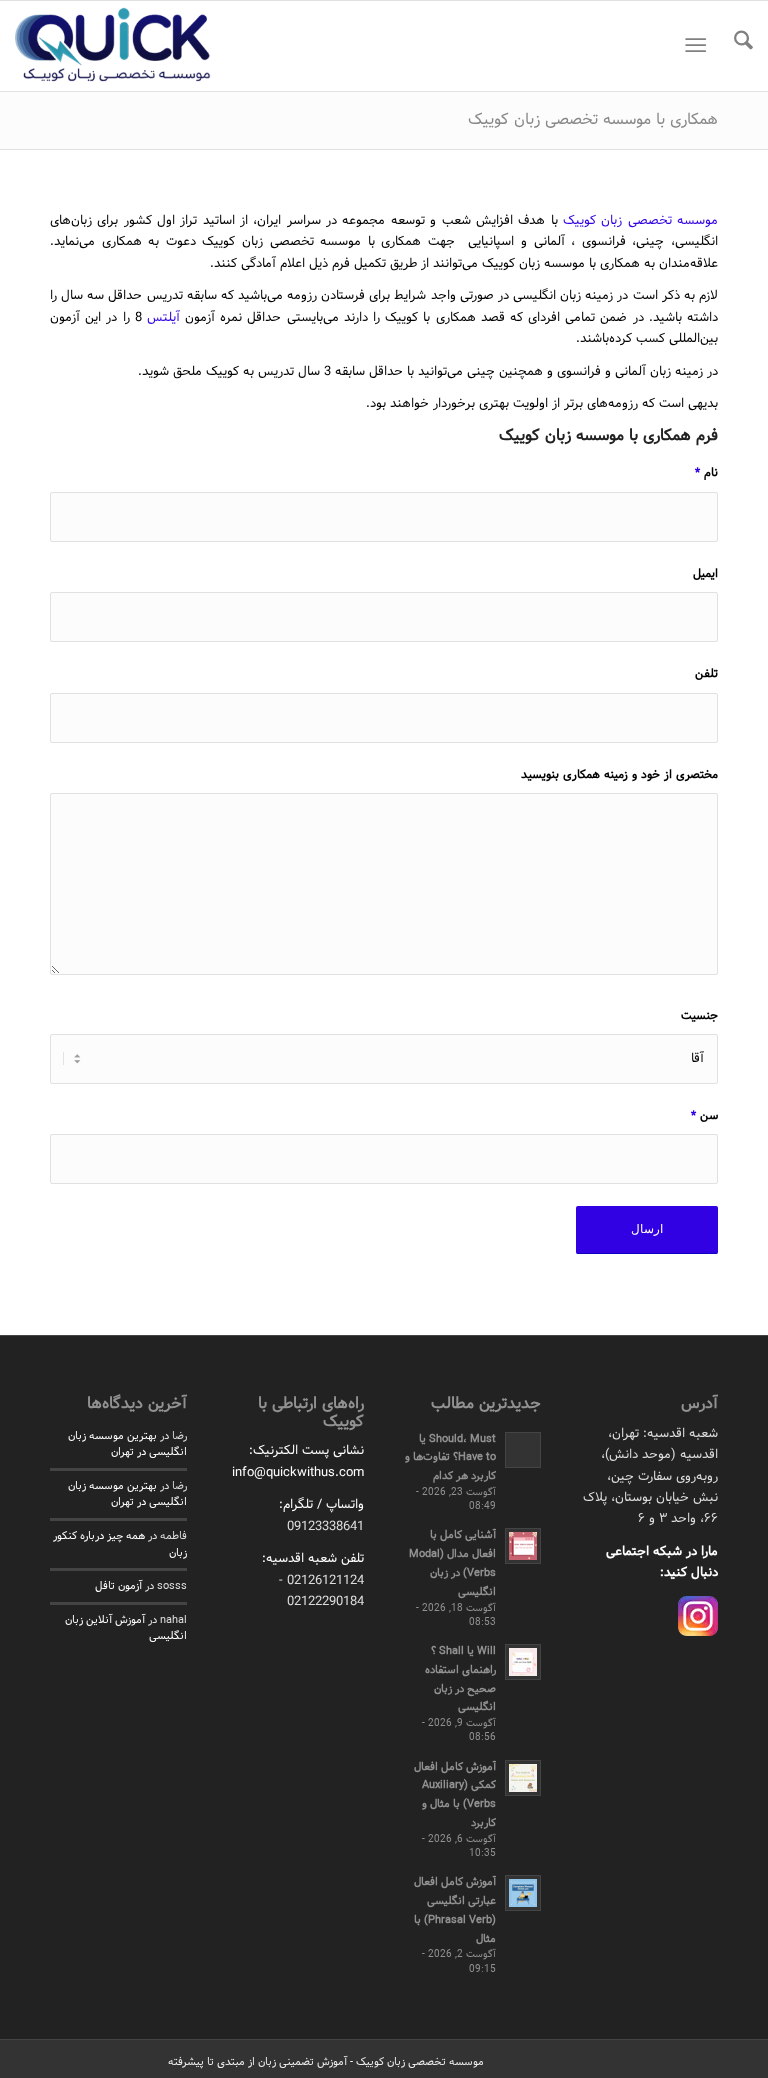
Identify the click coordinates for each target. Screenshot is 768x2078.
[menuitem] (733, 46)
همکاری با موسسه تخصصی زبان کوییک (593, 119)
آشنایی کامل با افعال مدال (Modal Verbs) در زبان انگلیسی (452, 1563)
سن (704, 1116)
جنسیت (699, 1016)
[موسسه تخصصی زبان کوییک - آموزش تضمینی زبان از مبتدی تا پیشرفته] (113, 46)
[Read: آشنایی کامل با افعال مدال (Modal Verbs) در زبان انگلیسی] (523, 1546)
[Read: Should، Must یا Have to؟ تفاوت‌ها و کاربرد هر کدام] (523, 1450)
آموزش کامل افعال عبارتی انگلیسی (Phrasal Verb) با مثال (455, 1910)
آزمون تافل (118, 1586)
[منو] (699, 46)
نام (706, 473)
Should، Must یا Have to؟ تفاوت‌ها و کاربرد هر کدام (450, 1458)
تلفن (706, 674)
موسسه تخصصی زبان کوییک (640, 221)
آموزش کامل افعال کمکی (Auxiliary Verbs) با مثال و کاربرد (455, 1795)
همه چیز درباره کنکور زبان (120, 1544)
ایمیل (705, 574)
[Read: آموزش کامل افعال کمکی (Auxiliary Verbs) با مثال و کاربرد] (523, 1778)
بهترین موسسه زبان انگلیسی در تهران (127, 1444)
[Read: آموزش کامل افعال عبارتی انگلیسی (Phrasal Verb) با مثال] (523, 1893)
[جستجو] (733, 46)
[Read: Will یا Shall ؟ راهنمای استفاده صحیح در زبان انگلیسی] (523, 1662)
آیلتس (163, 318)
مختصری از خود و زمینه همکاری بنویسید (619, 775)
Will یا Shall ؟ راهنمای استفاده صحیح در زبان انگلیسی (460, 1679)
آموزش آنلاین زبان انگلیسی (126, 1628)
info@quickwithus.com (298, 1473)
